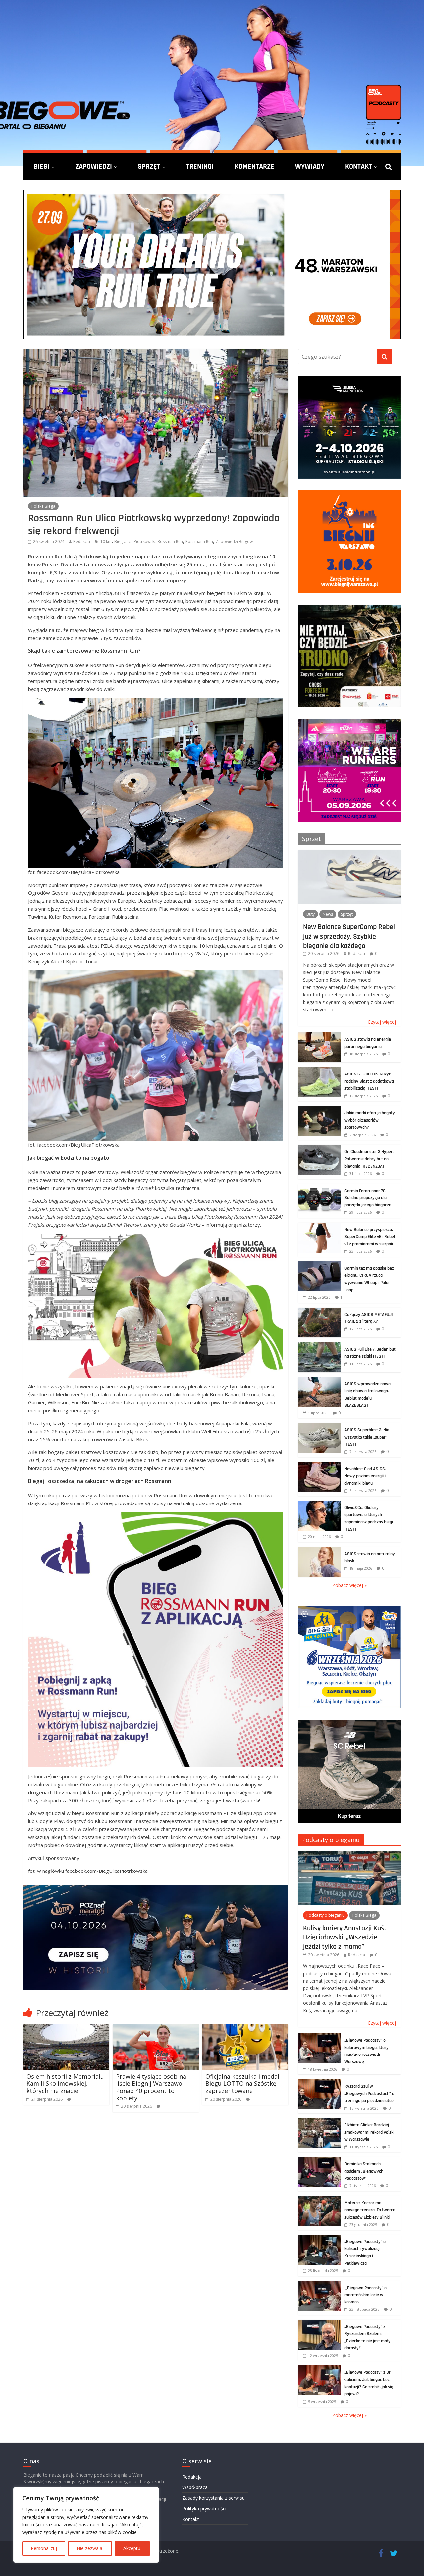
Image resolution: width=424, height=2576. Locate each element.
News (328, 914)
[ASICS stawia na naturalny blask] (320, 1550)
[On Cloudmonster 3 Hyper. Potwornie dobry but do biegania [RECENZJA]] (320, 1148)
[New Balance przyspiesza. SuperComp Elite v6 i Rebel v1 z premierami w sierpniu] (320, 1226)
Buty (311, 914)
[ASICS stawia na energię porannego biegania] (320, 1036)
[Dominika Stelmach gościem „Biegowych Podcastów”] (320, 2160)
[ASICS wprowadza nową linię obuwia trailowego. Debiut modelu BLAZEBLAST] (320, 1381)
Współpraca (195, 2487)
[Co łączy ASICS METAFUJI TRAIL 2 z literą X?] (320, 1311)
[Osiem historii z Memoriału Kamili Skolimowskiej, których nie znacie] (66, 2028)
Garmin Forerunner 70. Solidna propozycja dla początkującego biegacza (368, 1198)
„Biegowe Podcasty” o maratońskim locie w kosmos (366, 2295)
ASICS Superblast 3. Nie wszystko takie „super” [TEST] (367, 1437)
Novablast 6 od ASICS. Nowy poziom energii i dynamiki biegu (365, 1476)
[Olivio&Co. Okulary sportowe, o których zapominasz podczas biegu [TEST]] (320, 1504)
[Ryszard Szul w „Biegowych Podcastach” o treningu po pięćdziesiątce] (320, 2083)
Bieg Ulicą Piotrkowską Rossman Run (149, 542)
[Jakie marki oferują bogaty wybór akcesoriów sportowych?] (320, 1109)
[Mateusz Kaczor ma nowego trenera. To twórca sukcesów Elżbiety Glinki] (320, 2200)
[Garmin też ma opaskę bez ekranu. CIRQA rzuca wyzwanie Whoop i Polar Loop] (320, 1265)
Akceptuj (132, 2548)
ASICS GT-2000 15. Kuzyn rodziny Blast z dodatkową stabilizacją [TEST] (369, 1081)
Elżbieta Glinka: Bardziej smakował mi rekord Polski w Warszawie (369, 2132)
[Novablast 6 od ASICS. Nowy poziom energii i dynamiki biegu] (320, 1466)
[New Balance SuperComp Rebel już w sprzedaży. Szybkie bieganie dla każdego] (349, 854)
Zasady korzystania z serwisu (213, 2498)
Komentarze (254, 166)
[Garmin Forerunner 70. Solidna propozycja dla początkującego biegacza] (320, 1187)
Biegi (42, 166)
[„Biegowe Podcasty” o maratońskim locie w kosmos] (320, 2284)
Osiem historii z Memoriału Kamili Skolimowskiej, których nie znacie (65, 2084)
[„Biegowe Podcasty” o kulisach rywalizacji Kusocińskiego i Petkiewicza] (320, 2238)
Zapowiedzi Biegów (234, 542)
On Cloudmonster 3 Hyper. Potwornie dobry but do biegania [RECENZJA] (369, 1159)
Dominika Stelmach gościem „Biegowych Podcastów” (364, 2171)
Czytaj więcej (382, 1022)
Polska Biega (43, 506)
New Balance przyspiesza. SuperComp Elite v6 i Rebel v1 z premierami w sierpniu (370, 1237)
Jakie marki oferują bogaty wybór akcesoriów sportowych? (370, 1120)
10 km (106, 542)
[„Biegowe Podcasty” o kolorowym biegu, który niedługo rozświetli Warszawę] (320, 2037)
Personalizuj (44, 2548)
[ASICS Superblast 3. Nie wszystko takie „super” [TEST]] (320, 1426)
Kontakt (359, 166)
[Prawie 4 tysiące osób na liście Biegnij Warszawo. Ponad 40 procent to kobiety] (156, 2028)
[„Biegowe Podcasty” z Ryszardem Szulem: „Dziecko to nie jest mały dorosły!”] (320, 2323)
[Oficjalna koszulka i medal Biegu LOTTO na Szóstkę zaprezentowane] (245, 2028)
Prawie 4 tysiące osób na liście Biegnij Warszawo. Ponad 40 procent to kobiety (151, 2087)
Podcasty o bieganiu (331, 1840)
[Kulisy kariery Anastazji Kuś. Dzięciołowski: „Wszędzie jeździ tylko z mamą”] (349, 1854)
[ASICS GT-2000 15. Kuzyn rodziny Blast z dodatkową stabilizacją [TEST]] (320, 1071)
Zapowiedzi (94, 166)
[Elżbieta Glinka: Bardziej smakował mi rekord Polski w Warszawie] (320, 2122)
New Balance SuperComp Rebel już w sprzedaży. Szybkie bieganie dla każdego (349, 936)
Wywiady (310, 166)
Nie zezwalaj (90, 2548)
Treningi (200, 166)
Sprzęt (149, 166)
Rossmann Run (199, 542)
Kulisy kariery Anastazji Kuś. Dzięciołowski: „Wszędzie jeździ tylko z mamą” (344, 1937)
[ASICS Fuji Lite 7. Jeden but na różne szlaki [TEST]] (320, 1346)
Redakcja (82, 542)
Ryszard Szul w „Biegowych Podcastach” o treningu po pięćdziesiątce (369, 2093)
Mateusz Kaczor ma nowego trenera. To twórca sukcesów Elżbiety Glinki (370, 2210)
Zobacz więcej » (349, 1585)
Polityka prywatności (204, 2509)
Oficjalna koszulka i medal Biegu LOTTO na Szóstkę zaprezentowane (242, 2084)
